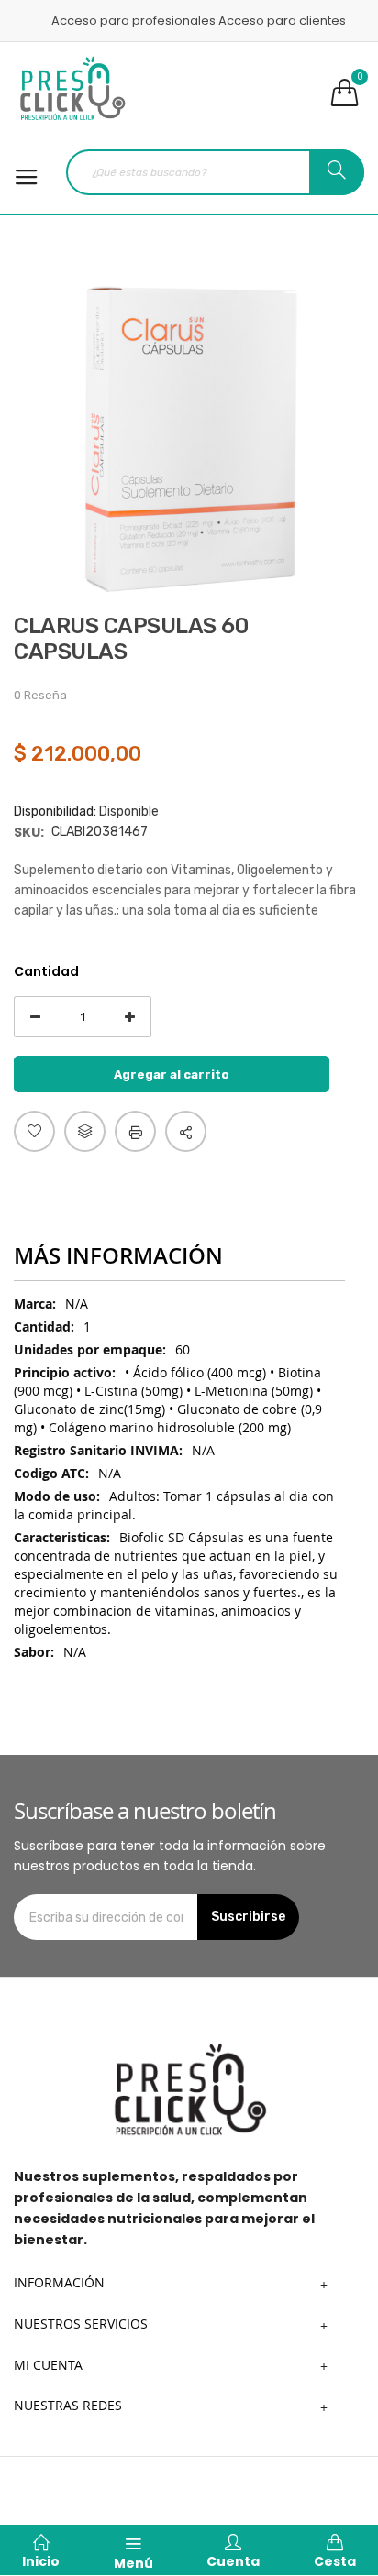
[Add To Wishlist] (34, 1131)
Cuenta (233, 2561)
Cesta (335, 2561)
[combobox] (215, 172)
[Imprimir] (135, 1131)
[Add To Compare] (85, 1131)
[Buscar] (337, 172)
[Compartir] (186, 1131)
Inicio (41, 2561)
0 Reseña (40, 695)
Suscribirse (248, 1917)
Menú (133, 2563)
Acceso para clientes (282, 21)
